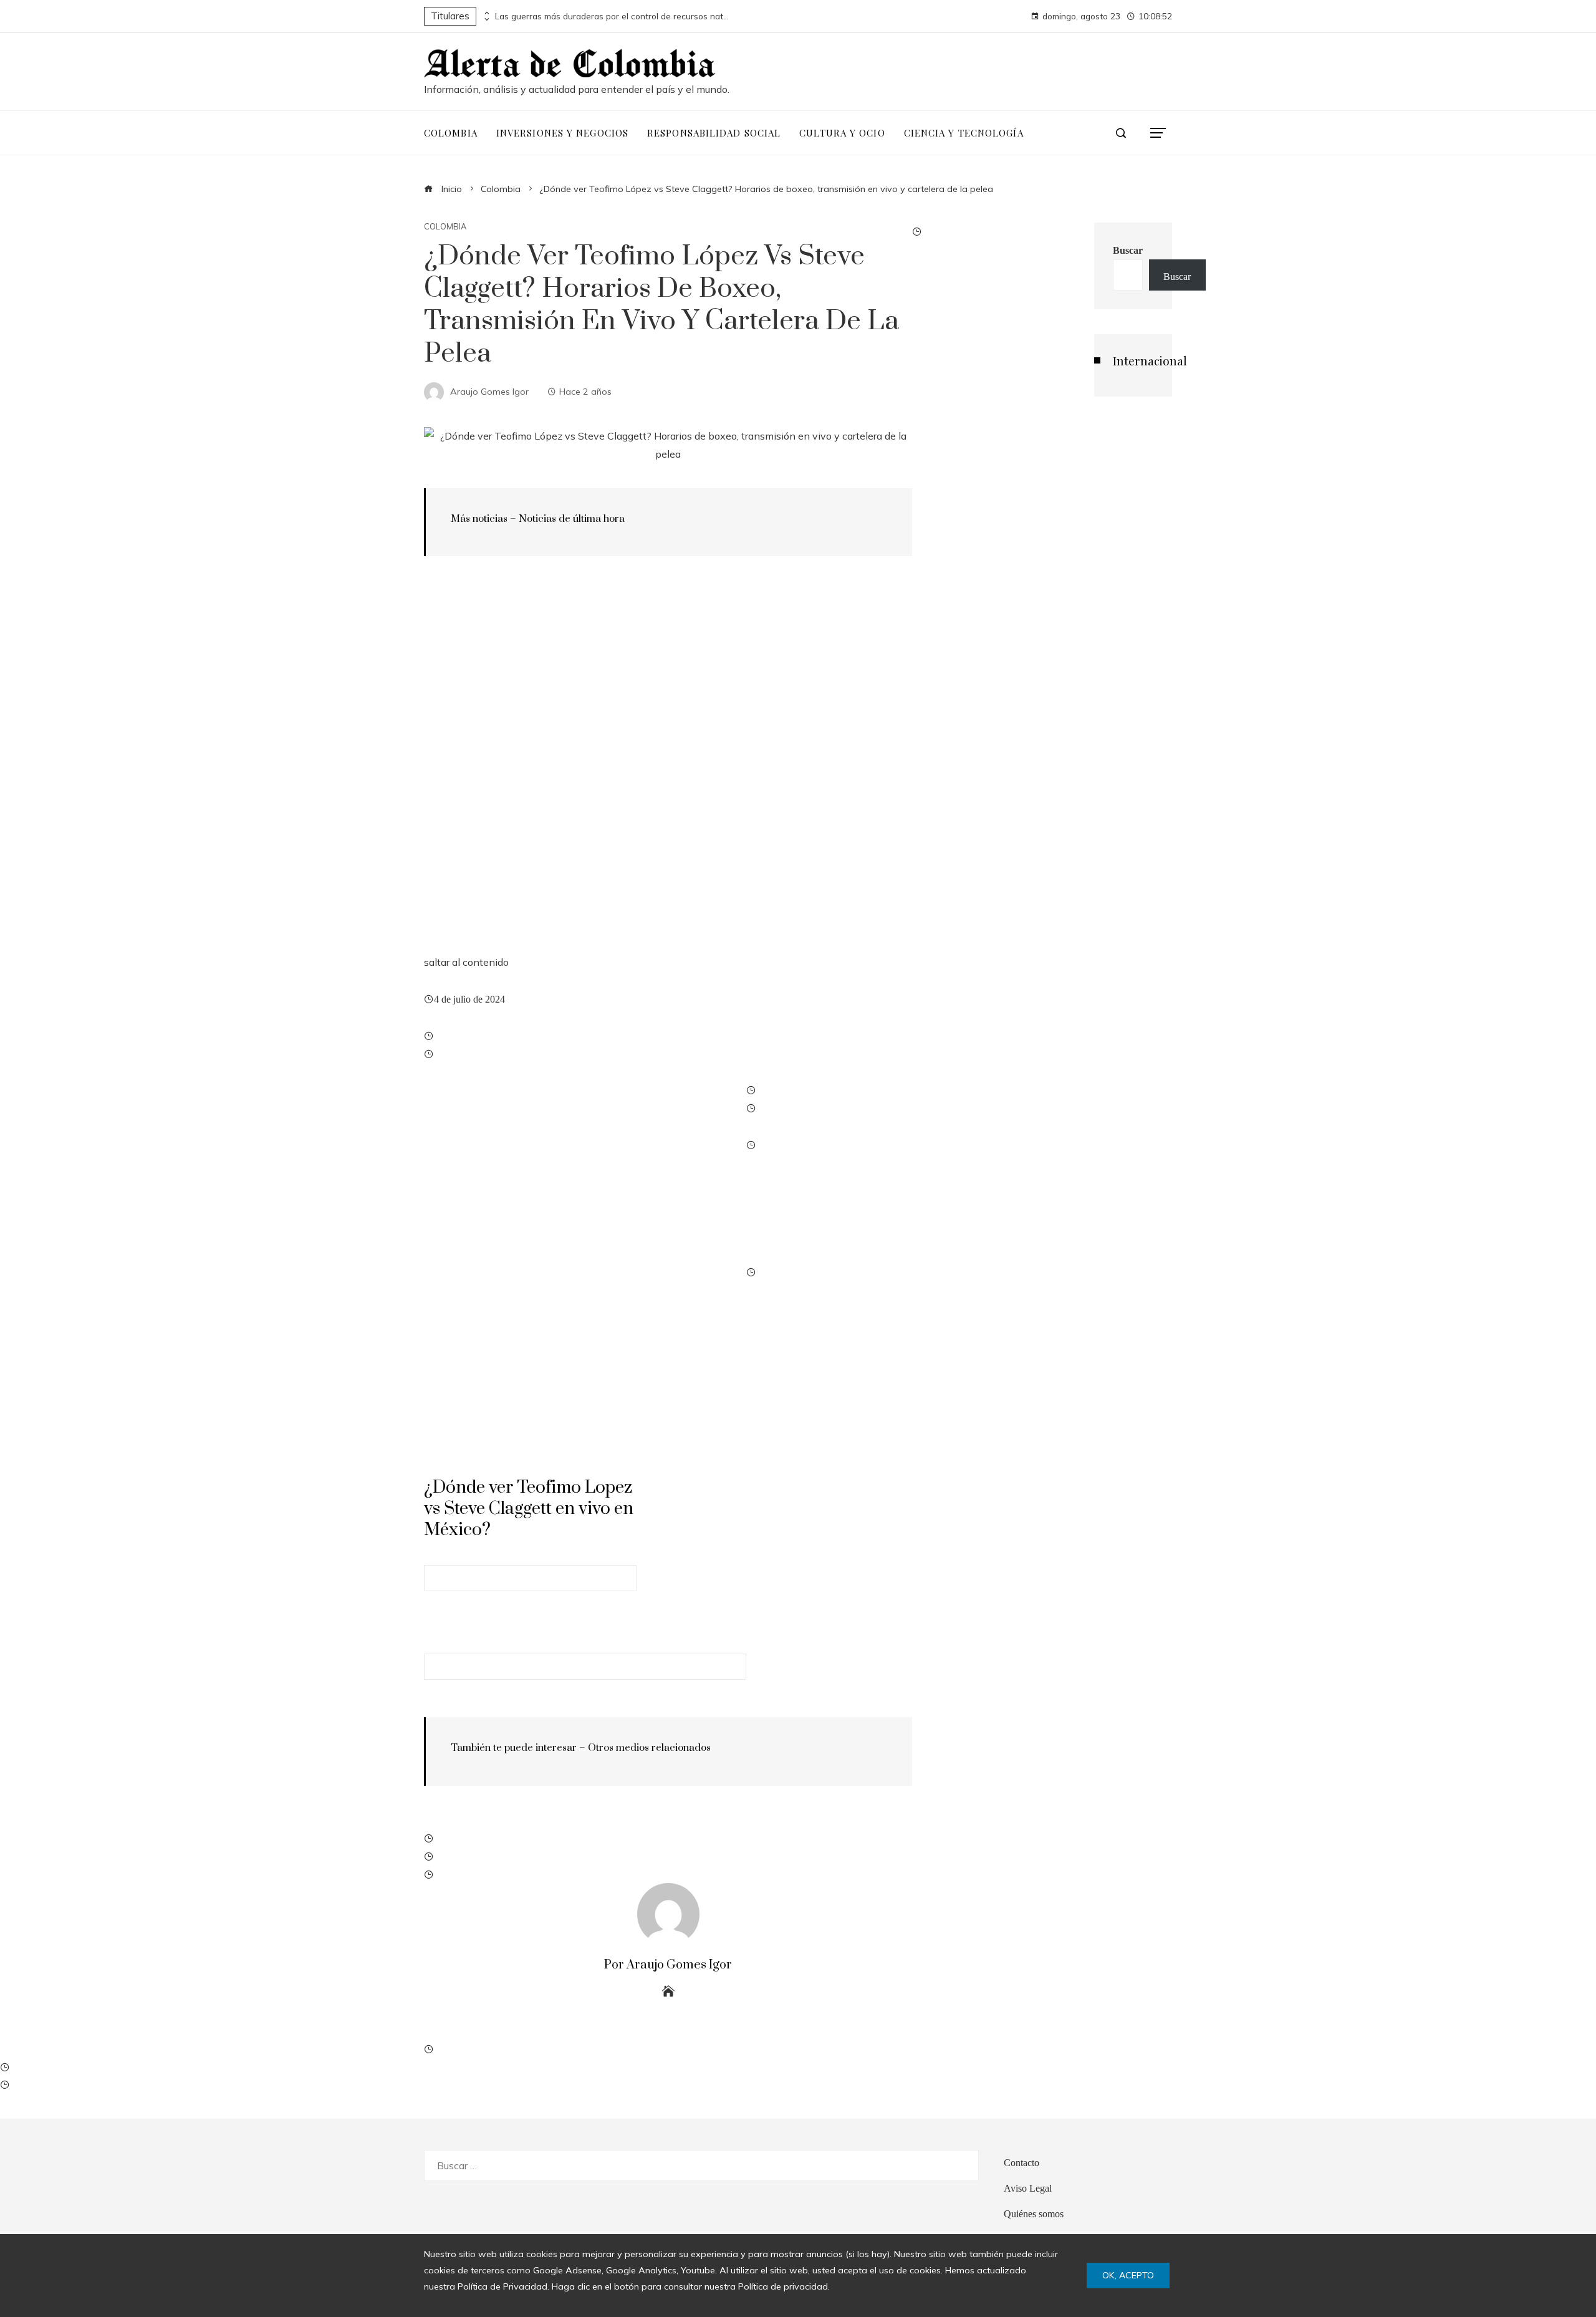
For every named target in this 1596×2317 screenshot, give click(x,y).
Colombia (445, 227)
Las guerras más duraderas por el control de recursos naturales (613, 16)
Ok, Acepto (1128, 2275)
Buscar (1128, 250)
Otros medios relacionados (649, 1748)
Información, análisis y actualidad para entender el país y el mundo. (577, 89)
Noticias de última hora (572, 519)
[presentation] (486, 13)
